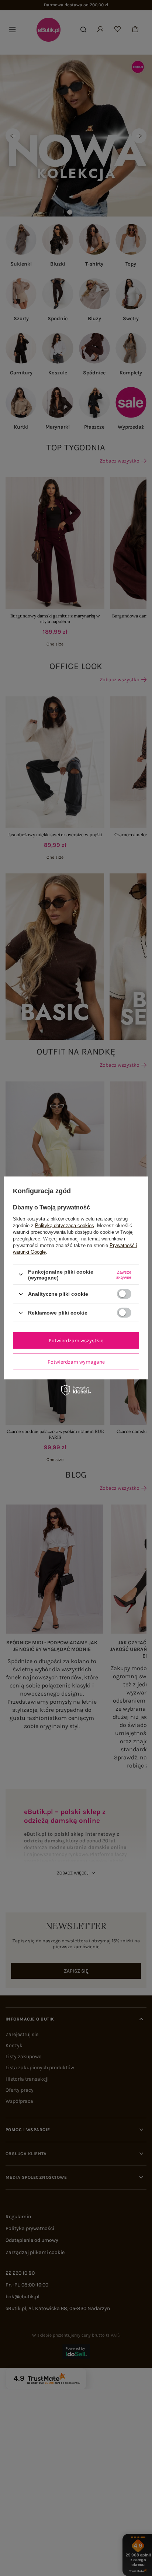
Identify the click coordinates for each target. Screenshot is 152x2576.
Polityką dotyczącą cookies (65, 1225)
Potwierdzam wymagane (76, 1362)
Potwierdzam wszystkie (76, 1340)
